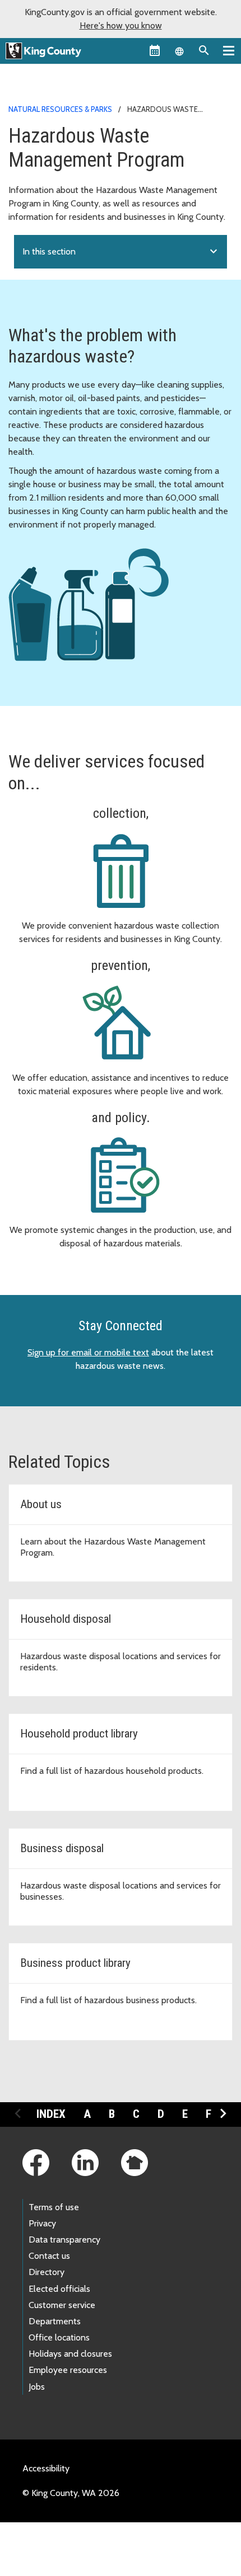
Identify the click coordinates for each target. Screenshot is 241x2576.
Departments (55, 2321)
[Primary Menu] (229, 50)
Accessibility (46, 2468)
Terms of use (54, 2207)
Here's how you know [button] (121, 25)
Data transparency (64, 2240)
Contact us (49, 2256)
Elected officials (59, 2289)
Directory (47, 2272)
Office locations (59, 2337)
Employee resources (68, 2370)
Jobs (37, 2387)
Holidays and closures (70, 2354)
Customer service (62, 2305)
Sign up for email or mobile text (88, 1352)
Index (51, 2114)
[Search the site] (204, 50)
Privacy (42, 2223)
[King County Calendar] (155, 50)
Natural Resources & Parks (60, 109)
